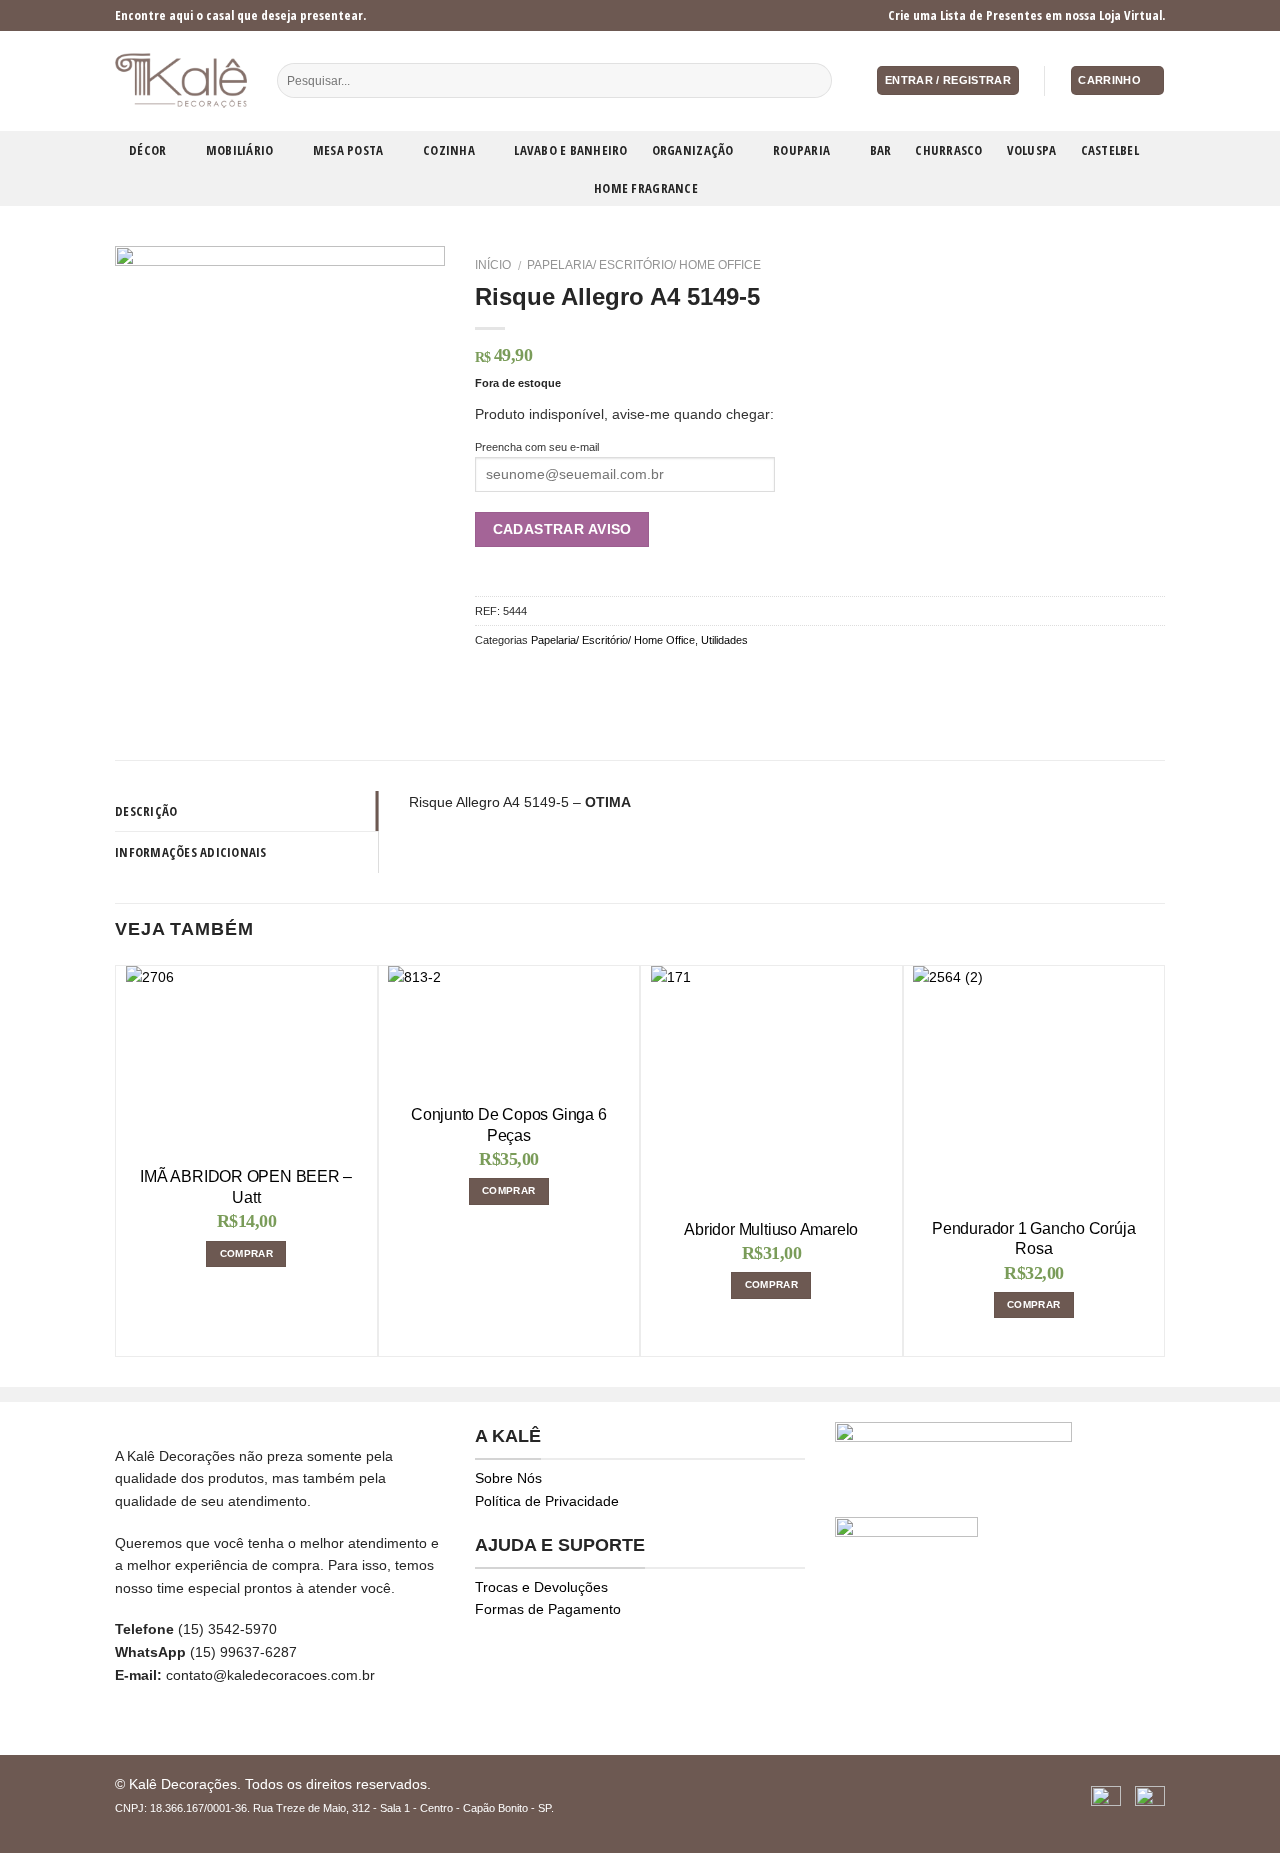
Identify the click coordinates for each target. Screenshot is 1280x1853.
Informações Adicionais (191, 852)
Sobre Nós (508, 1478)
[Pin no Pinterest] (560, 677)
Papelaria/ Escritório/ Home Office (644, 265)
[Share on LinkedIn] (609, 677)
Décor (147, 150)
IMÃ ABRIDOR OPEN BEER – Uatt (246, 1187)
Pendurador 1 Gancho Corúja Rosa (1033, 1239)
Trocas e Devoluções (541, 1587)
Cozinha (449, 150)
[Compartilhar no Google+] (585, 677)
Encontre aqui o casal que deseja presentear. (240, 15)
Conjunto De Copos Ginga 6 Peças (509, 1125)
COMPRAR (246, 1253)
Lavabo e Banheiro (570, 150)
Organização (693, 150)
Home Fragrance (646, 188)
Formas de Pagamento (548, 1609)
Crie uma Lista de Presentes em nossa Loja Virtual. (1026, 15)
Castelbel (1110, 150)
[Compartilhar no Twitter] (510, 677)
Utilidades (724, 640)
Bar (881, 150)
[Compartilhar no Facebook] (486, 677)
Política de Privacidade (547, 1501)
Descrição (146, 811)
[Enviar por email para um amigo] (535, 677)
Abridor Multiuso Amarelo (771, 1229)
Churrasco (948, 150)
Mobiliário (240, 150)
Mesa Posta (348, 150)
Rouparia (801, 150)
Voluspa (1032, 150)
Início (493, 265)
